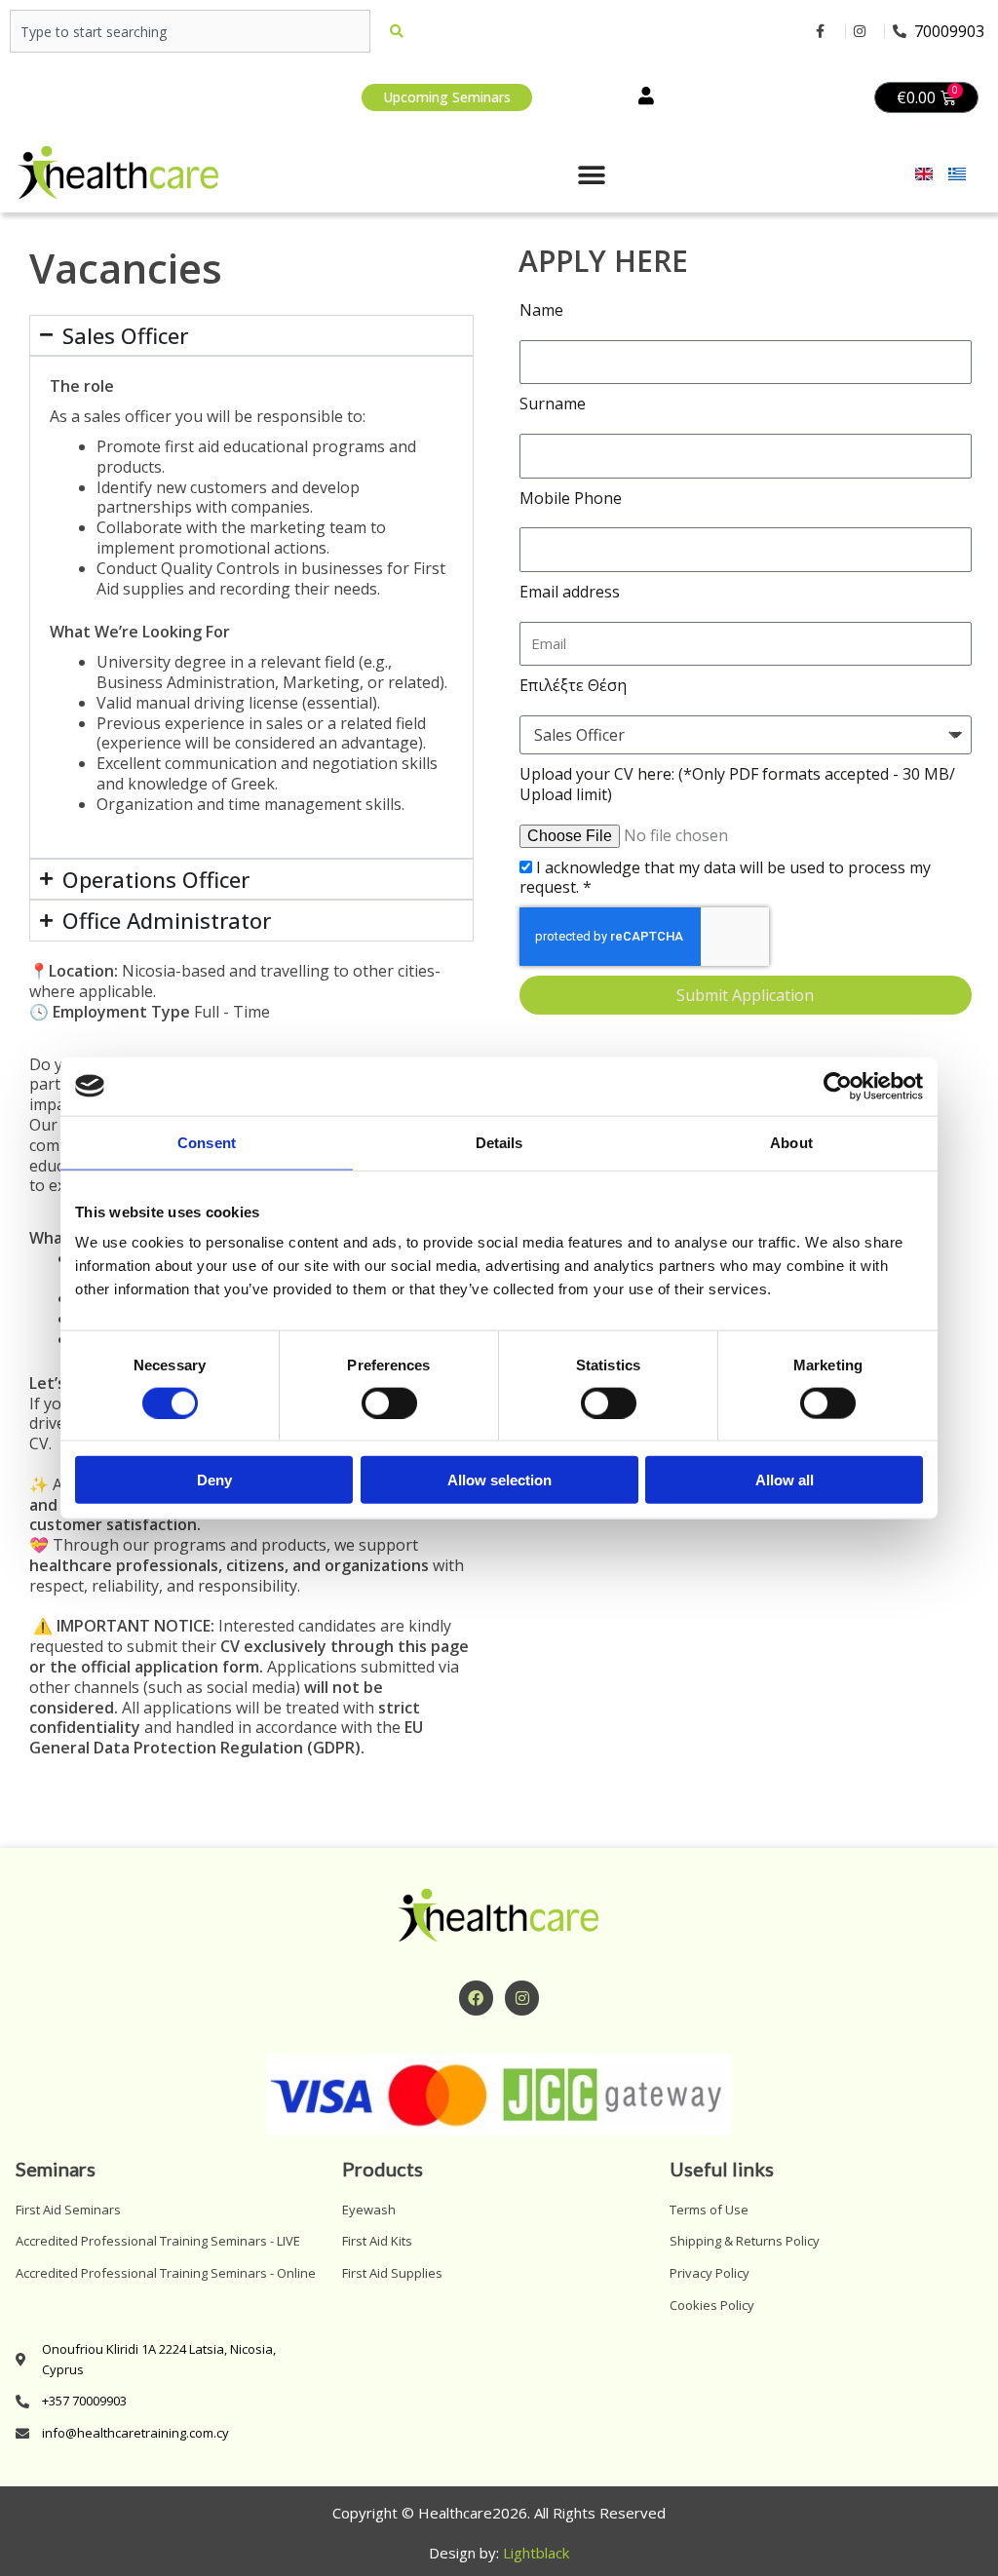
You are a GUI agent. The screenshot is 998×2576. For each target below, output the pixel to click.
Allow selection (499, 1480)
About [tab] (791, 1142)
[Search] (401, 31)
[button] (592, 176)
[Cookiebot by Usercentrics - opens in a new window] (838, 1086)
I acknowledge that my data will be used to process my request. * (725, 878)
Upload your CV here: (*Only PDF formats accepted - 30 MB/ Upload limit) (737, 785)
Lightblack (536, 2553)
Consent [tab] (207, 1142)
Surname (553, 404)
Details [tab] (499, 1142)
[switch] (389, 1403)
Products (383, 2169)
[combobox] (190, 31)
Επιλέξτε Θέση (573, 686)
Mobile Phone (571, 499)
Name (541, 310)
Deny (214, 1480)
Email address (570, 592)
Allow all (785, 1480)
